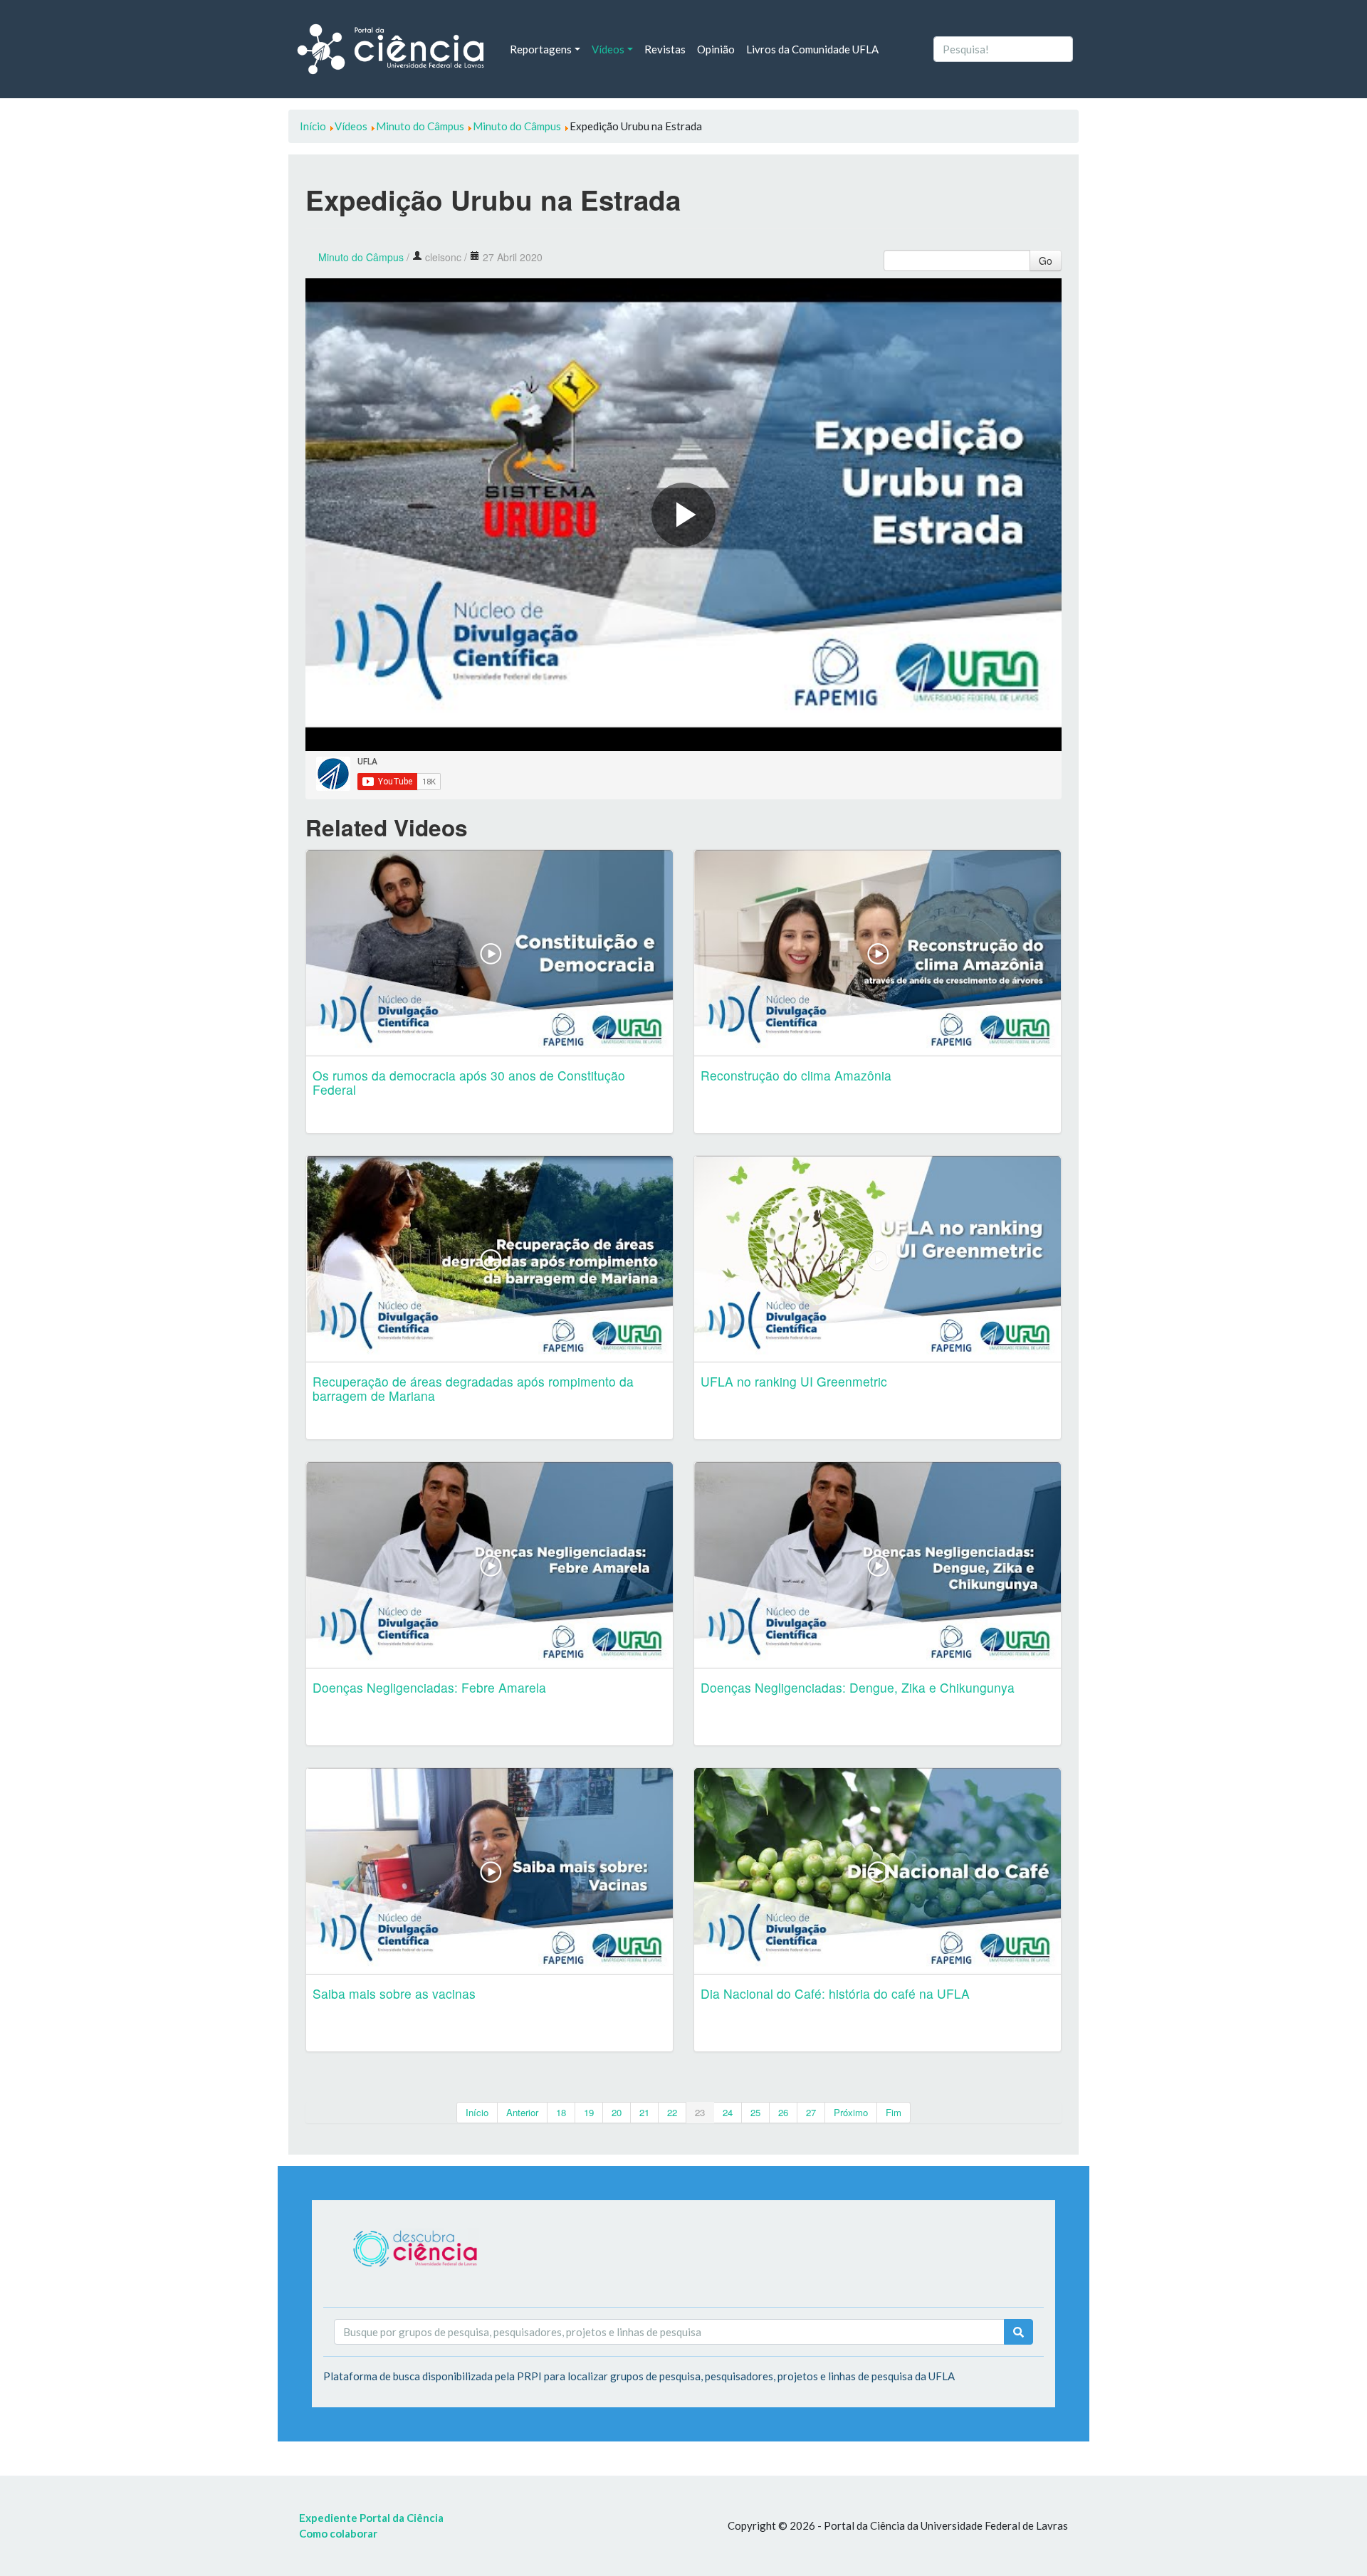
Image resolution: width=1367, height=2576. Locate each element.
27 (811, 2112)
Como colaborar (338, 2533)
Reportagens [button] (541, 49)
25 (755, 2112)
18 (561, 2112)
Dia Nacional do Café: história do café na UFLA (835, 1993)
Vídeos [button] (608, 49)
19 (589, 2112)
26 (783, 2112)
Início (477, 2112)
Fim (894, 2112)
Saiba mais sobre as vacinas (394, 1993)
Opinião (716, 49)
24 (728, 2112)
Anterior (522, 2112)
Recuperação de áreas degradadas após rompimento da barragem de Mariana (473, 1388)
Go (1046, 261)
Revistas (665, 49)
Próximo (851, 2112)
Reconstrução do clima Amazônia (796, 1075)
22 (672, 2112)
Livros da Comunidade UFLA (812, 49)
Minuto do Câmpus (361, 257)
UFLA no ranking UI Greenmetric (794, 1381)
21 (644, 2112)
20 (617, 2112)
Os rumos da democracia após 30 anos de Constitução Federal (469, 1082)
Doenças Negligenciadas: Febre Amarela (429, 1687)
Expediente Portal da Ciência (371, 2518)
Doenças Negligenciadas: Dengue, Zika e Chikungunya (858, 1687)
